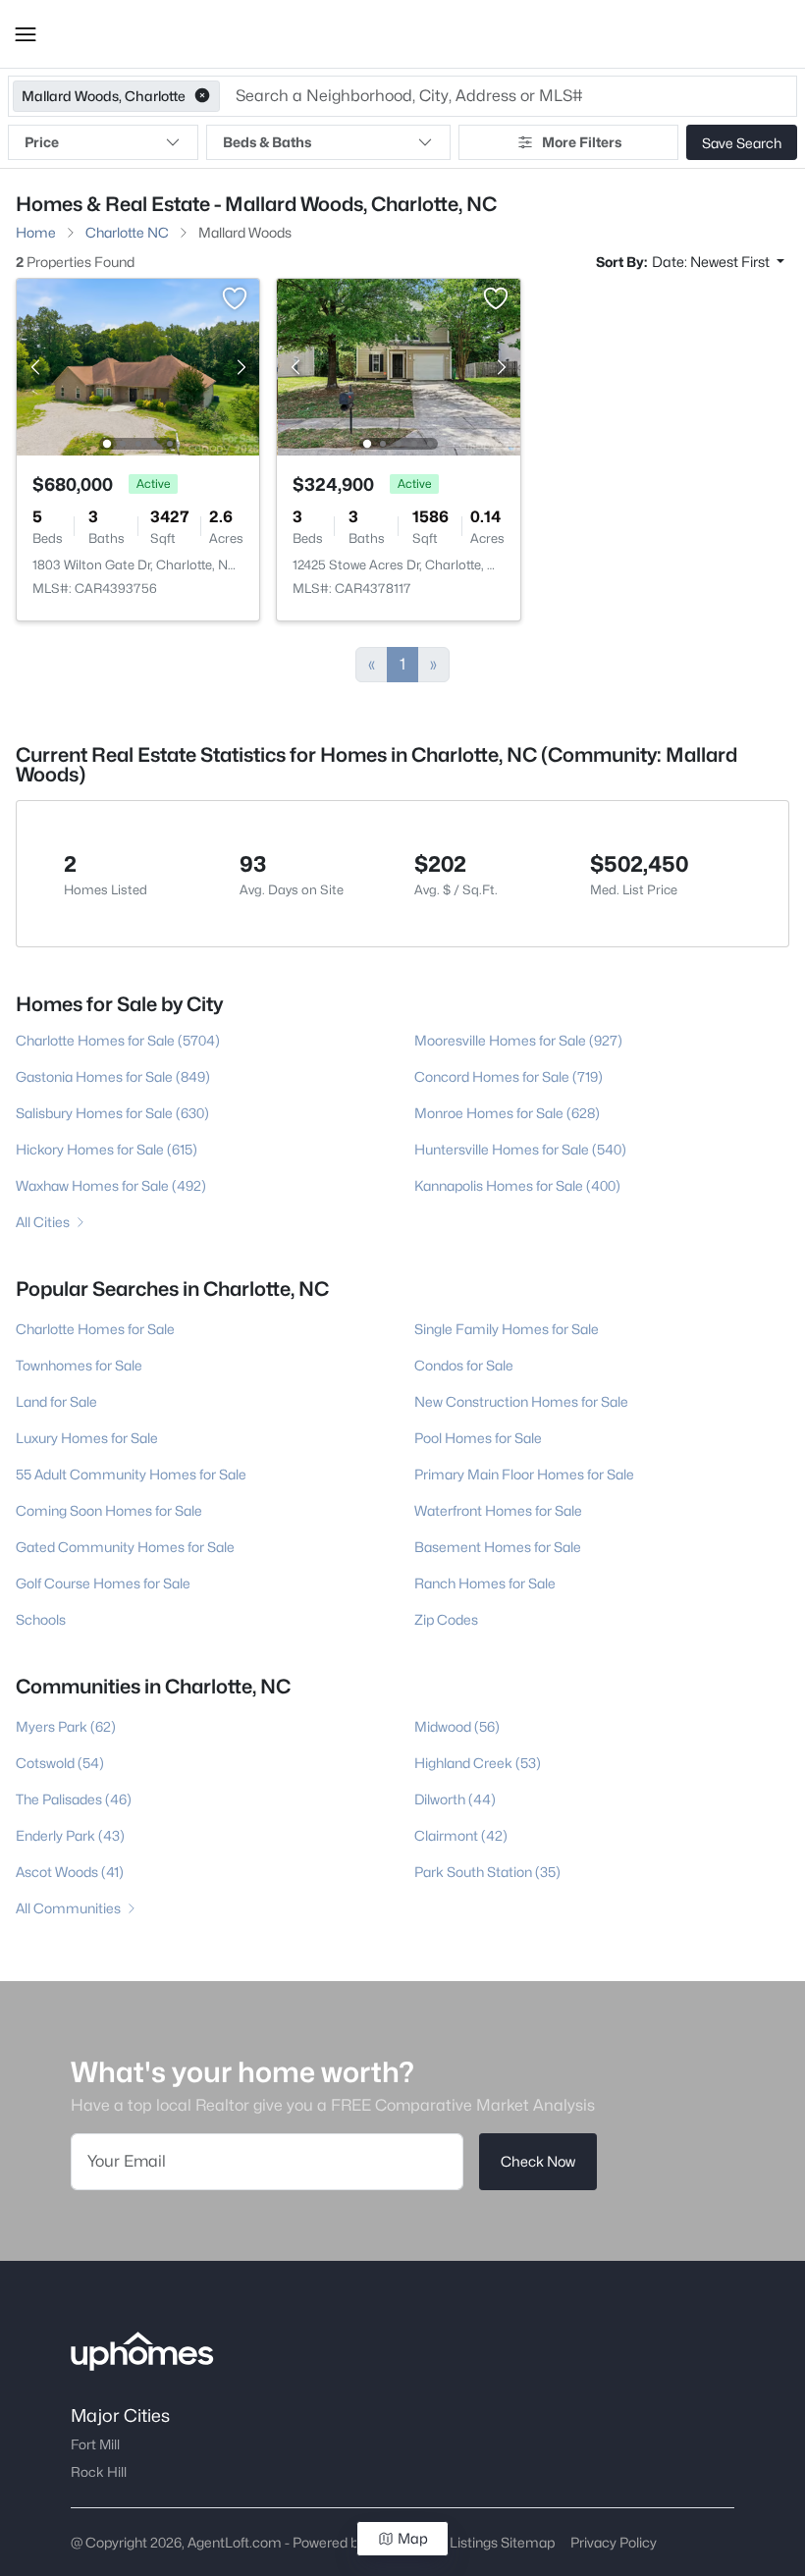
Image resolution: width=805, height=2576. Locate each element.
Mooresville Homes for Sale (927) (518, 1040)
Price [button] (42, 142)
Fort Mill (95, 2444)
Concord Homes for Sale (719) (509, 1076)
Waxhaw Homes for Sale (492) (111, 1185)
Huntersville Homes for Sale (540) (520, 1149)
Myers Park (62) (66, 1726)
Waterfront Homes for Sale (498, 1510)
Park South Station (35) (487, 1872)
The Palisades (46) (74, 1799)
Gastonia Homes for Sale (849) (113, 1076)
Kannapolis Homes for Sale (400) (517, 1185)
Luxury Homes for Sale (87, 1438)
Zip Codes (446, 1619)
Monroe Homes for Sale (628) (507, 1113)
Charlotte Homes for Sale (95, 1329)
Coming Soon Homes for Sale (109, 1510)
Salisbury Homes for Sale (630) (112, 1113)
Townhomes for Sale (79, 1365)
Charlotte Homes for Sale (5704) (118, 1040)
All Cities (43, 1222)
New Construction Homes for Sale (521, 1401)
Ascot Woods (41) (70, 1872)
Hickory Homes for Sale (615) (107, 1149)
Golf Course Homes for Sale (103, 1583)
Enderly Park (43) (70, 1835)
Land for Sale (56, 1401)
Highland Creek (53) (478, 1763)
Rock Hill (99, 2472)
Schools (41, 1619)
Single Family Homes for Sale (507, 1329)
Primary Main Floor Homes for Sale (524, 1474)
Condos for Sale (464, 1365)
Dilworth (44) (455, 1799)
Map (413, 2538)
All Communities (68, 1908)
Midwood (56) (457, 1726)
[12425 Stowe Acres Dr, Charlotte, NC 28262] (399, 366)
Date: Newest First (712, 262)
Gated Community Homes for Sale (125, 1547)
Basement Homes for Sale (498, 1547)
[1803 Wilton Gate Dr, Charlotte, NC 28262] (138, 366)
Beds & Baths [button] (267, 142)
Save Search (742, 143)
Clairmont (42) (461, 1835)
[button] (26, 34)
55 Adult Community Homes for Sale (131, 1474)
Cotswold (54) (60, 1763)
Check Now (538, 2161)
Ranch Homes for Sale (485, 1583)
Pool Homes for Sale (478, 1438)
